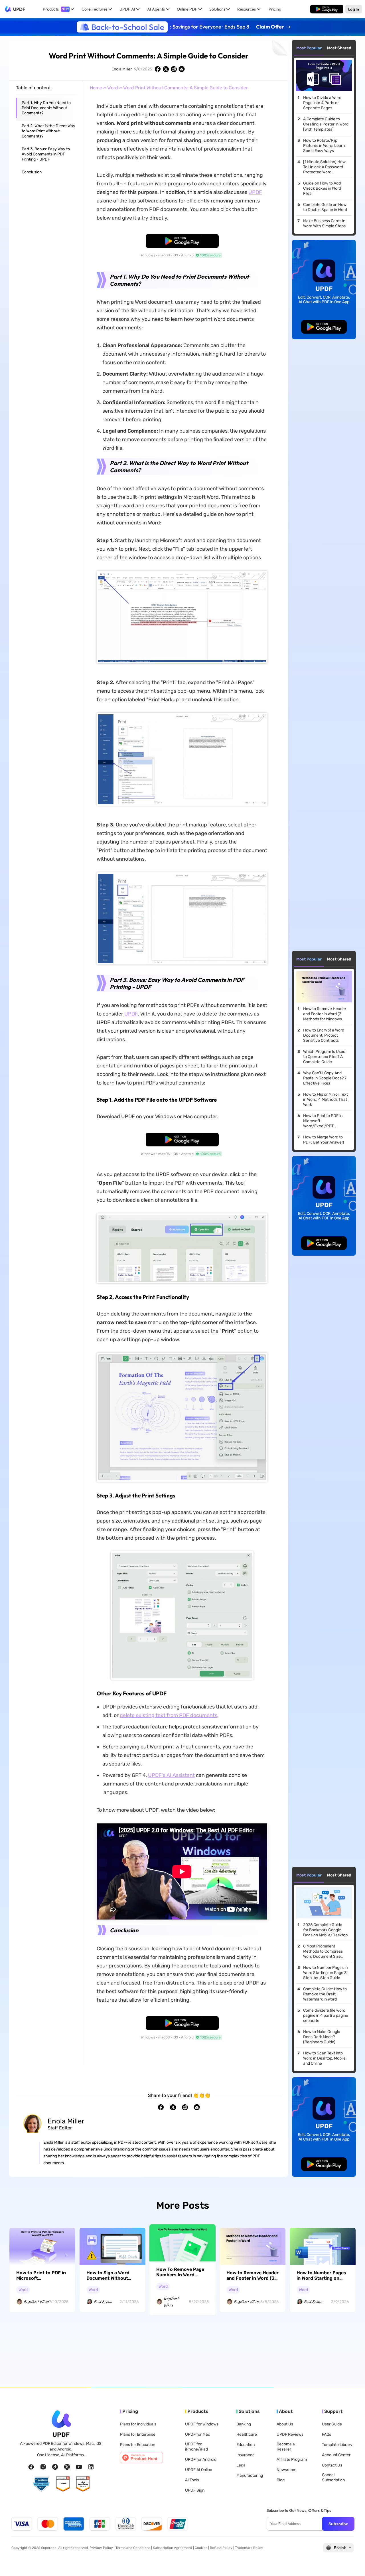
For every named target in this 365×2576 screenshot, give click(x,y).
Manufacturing (250, 2475)
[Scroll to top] (352, 2563)
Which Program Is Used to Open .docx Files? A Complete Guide (324, 1057)
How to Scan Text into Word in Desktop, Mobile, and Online (325, 2058)
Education (246, 2445)
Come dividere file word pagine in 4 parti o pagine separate (326, 2015)
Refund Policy (221, 2548)
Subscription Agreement (173, 2548)
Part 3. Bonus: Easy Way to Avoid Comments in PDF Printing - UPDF (46, 154)
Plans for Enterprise (138, 2434)
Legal (241, 2465)
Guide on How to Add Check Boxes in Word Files (322, 188)
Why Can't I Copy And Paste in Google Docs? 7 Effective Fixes (325, 1078)
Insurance (246, 2455)
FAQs (327, 2434)
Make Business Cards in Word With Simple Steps (324, 223)
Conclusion (32, 172)
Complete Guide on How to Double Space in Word (325, 207)
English (340, 2548)
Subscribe (338, 2524)
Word (113, 88)
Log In (354, 9)
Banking (244, 2424)
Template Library (337, 2445)
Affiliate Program (292, 2460)
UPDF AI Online (199, 2470)
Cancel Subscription (333, 2477)
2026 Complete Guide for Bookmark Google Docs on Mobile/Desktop (325, 1930)
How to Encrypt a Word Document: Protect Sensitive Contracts (324, 1035)
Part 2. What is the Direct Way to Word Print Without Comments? (48, 131)
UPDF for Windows (202, 2424)
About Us (285, 2424)
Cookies (201, 2548)
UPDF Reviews (290, 2434)
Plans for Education (138, 2445)
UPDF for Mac (198, 2434)
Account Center (336, 2455)
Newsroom (286, 2470)
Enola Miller (122, 69)
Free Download (327, 9)
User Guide (332, 2424)
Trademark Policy (249, 2548)
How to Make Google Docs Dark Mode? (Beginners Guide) (322, 2037)
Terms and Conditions (133, 2548)
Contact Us (332, 2465)
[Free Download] (327, 9)
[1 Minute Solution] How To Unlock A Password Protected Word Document (324, 167)
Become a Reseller (286, 2447)
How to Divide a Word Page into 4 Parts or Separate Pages (322, 103)
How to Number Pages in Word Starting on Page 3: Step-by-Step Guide (325, 1973)
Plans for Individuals (138, 2424)
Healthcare (247, 2434)
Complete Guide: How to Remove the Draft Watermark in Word (325, 1994)
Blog (281, 2480)
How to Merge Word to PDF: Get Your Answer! (324, 1140)
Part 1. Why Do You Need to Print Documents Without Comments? (46, 108)
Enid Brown (103, 2302)
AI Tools (192, 2480)
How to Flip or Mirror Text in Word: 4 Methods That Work (326, 1099)
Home (96, 88)
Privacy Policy (101, 2548)
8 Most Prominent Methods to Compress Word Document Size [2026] (323, 1951)
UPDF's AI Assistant (171, 1775)
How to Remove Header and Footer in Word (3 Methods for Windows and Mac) (325, 1014)
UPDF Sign (195, 2490)
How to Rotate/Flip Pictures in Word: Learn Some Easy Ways (324, 146)
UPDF (19, 9)
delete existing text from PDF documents (169, 1715)
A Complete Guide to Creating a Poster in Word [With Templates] (326, 124)
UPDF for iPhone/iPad (196, 2447)
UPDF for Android (201, 2460)
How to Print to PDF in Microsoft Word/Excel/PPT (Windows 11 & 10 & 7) (323, 1121)
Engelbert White (36, 2302)
